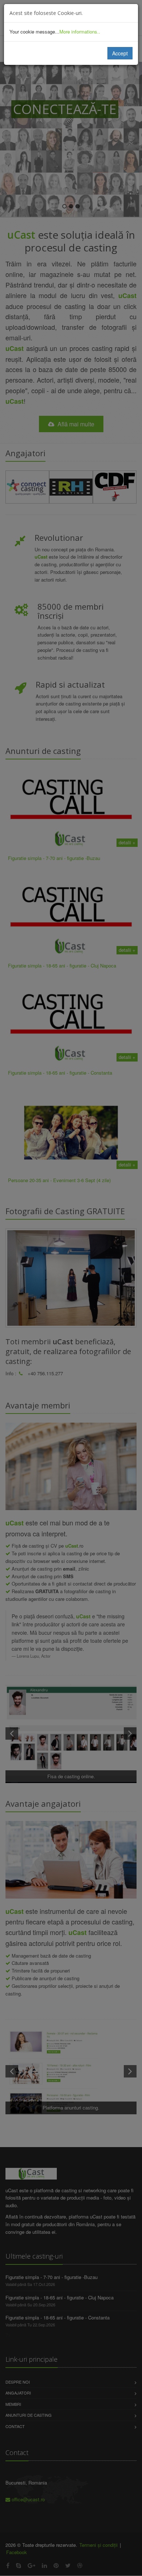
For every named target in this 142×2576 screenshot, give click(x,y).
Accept (120, 53)
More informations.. (80, 32)
